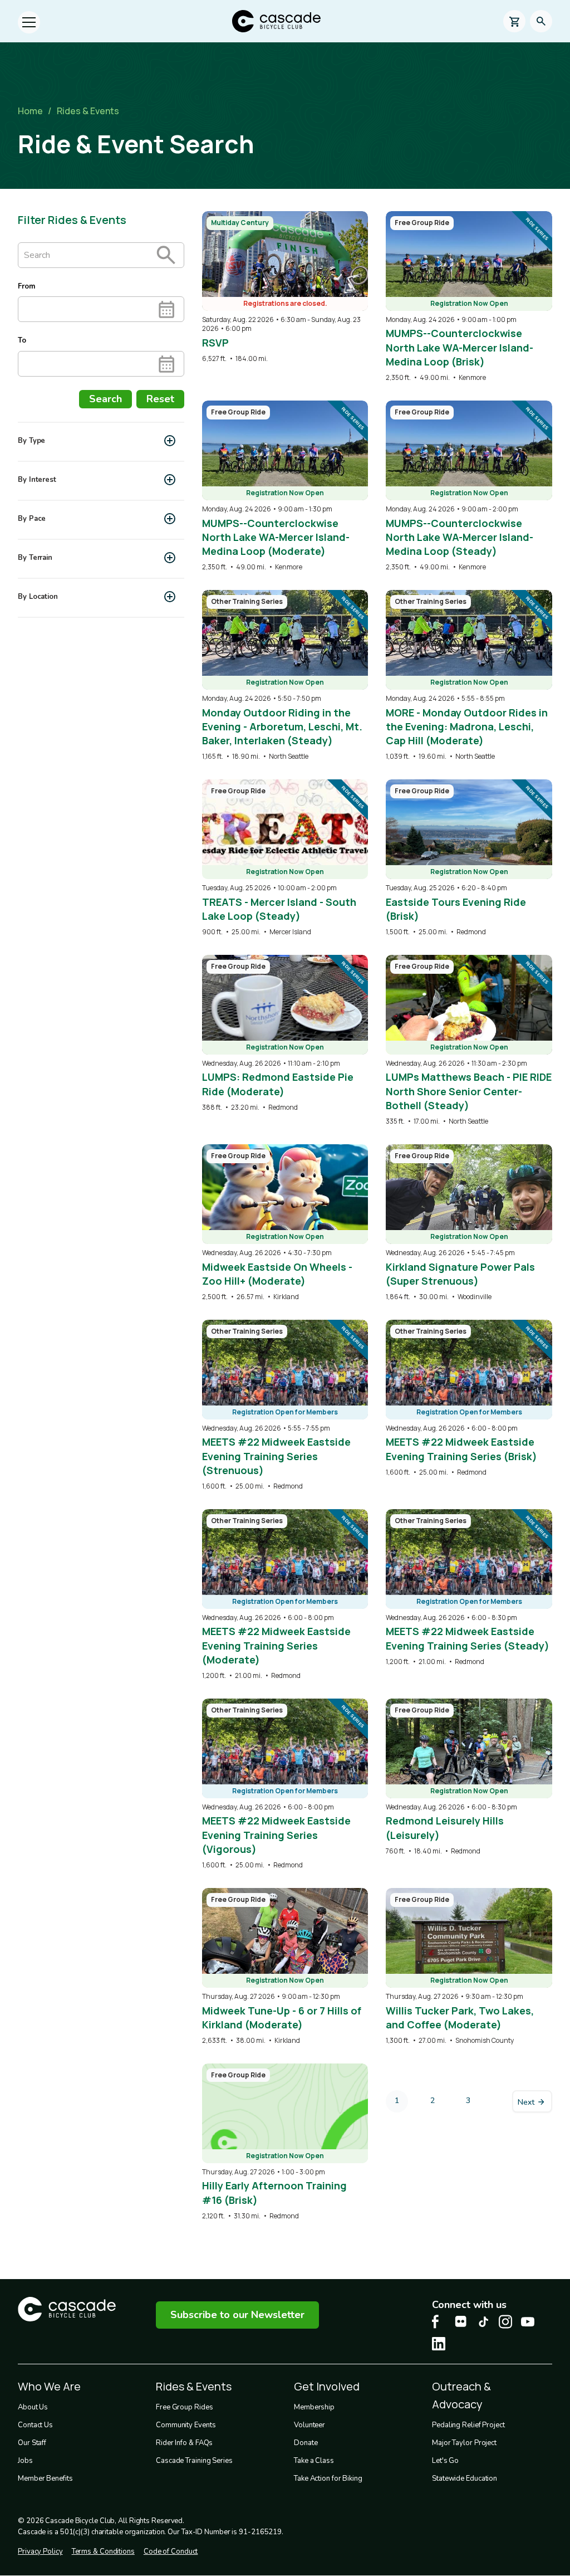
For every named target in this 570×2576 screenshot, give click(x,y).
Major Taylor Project (464, 2443)
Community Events (186, 2425)
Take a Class (314, 2461)
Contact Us (35, 2425)
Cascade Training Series (194, 2461)
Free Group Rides (184, 2407)
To (22, 340)
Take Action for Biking (328, 2479)
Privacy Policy (40, 2551)
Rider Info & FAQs (184, 2443)
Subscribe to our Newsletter (237, 2315)
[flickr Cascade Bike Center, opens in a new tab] (461, 2321)
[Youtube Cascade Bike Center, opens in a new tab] (528, 2322)
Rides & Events (88, 111)
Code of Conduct (171, 2551)
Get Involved (327, 2386)
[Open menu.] (29, 22)
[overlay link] (285, 287)
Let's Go (445, 2461)
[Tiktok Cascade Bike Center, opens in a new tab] (483, 2322)
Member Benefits (45, 2479)
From (26, 286)
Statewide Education (465, 2479)
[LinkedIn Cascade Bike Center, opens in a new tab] (439, 2344)
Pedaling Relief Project (468, 2425)
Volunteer (309, 2425)
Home (30, 111)
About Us (33, 2407)
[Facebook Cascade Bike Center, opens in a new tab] (439, 2322)
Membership (314, 2407)
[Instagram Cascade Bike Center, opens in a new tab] (505, 2322)
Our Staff (32, 2443)
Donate (306, 2443)
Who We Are (49, 2386)
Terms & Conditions (103, 2551)
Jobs (25, 2461)
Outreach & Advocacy (461, 2395)
